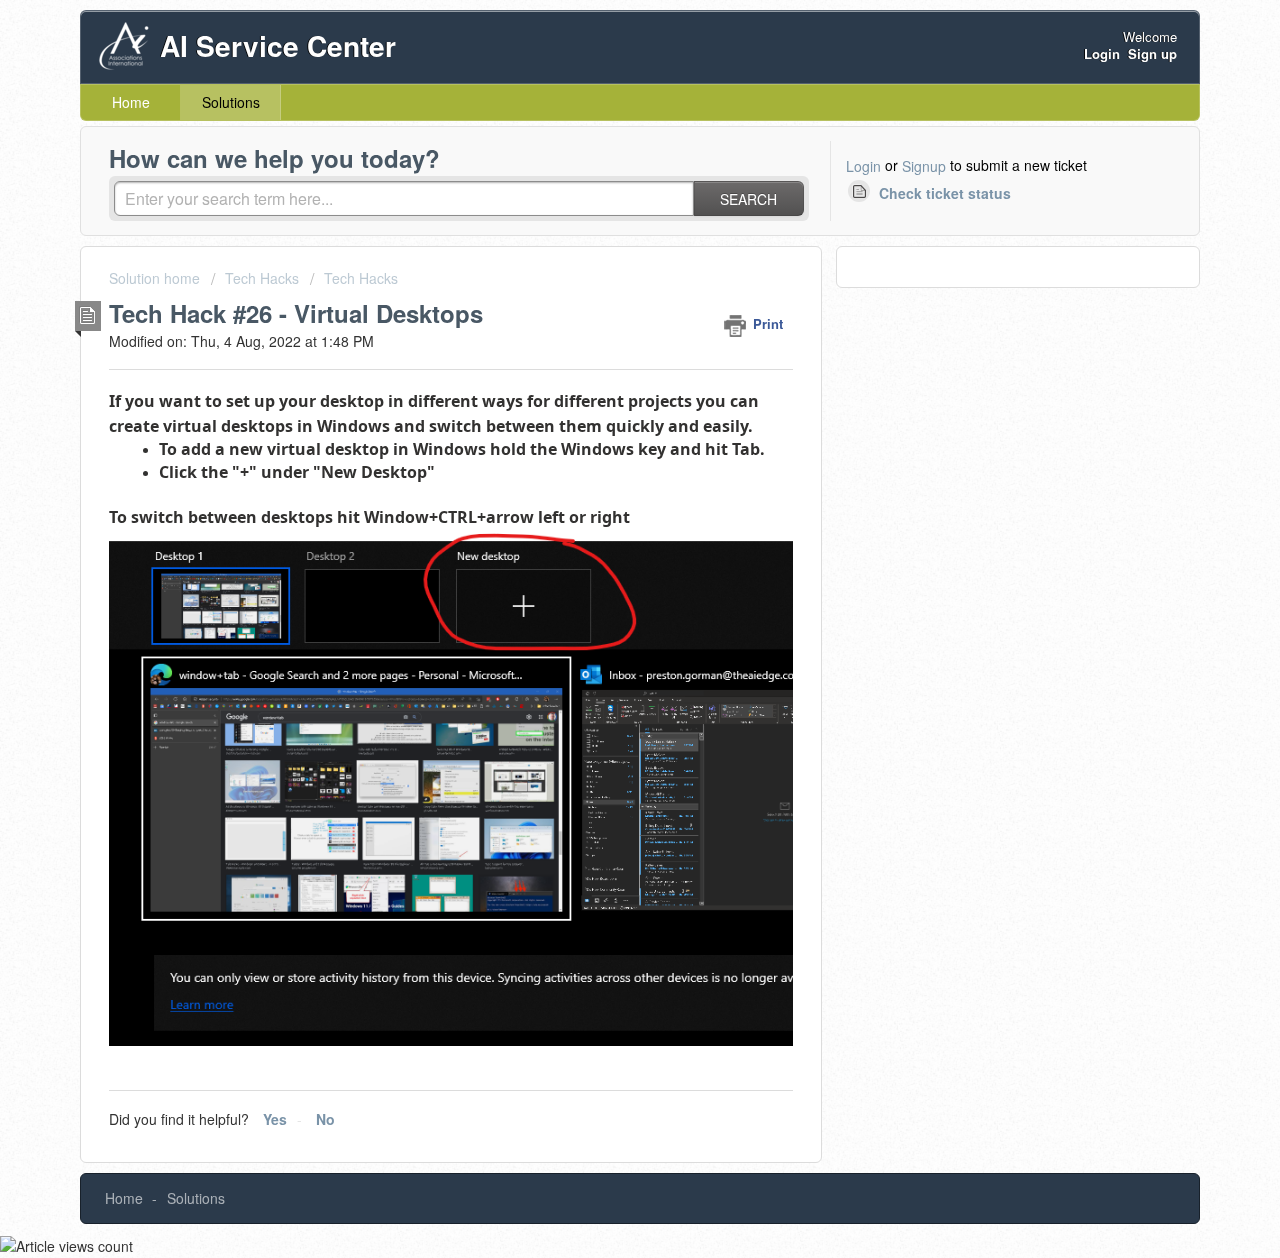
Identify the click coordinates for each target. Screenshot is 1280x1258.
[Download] (603, 369)
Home (131, 102)
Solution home (156, 278)
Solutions (231, 102)
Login (863, 166)
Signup (924, 166)
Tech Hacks (262, 278)
